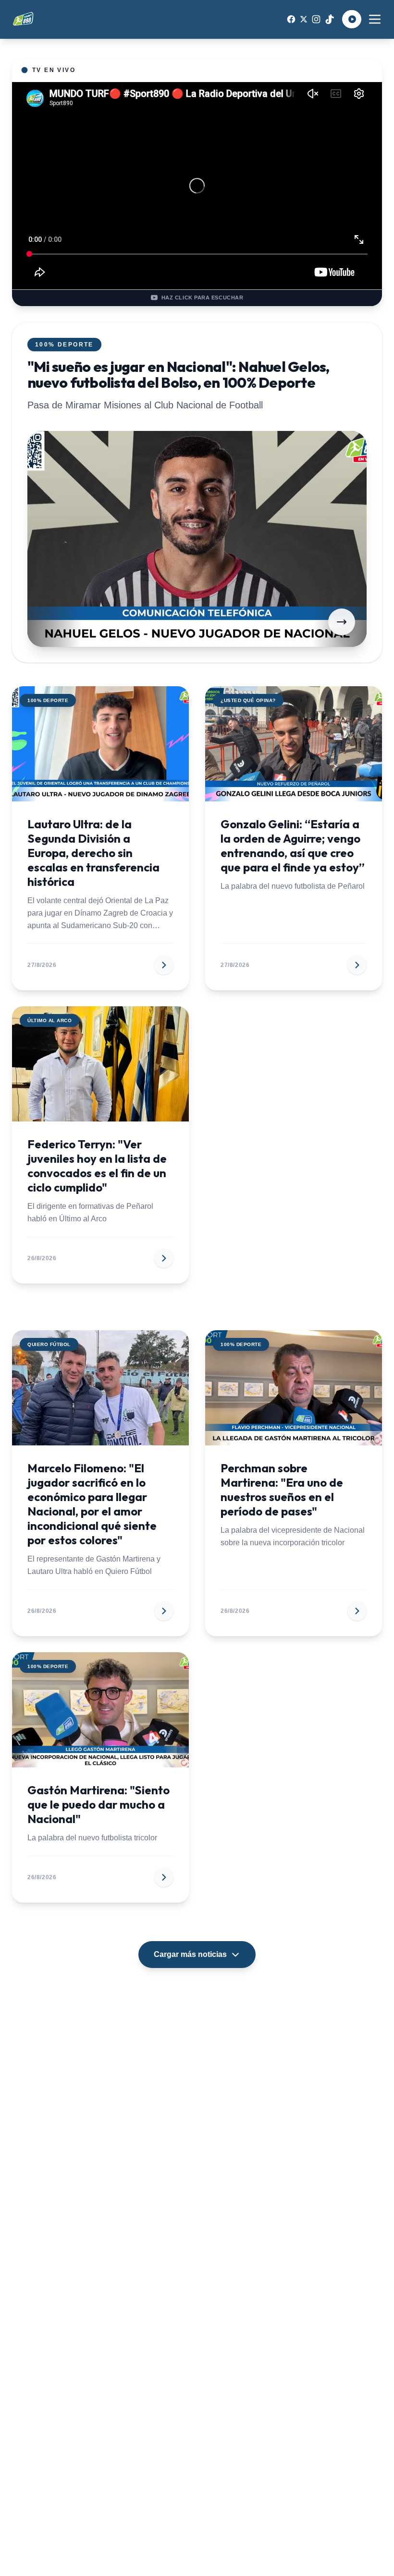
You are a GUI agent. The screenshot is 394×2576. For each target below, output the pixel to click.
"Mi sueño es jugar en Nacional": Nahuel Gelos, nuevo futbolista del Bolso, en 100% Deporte (179, 375)
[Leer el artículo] (342, 622)
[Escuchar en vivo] (352, 19)
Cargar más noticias (190, 1954)
